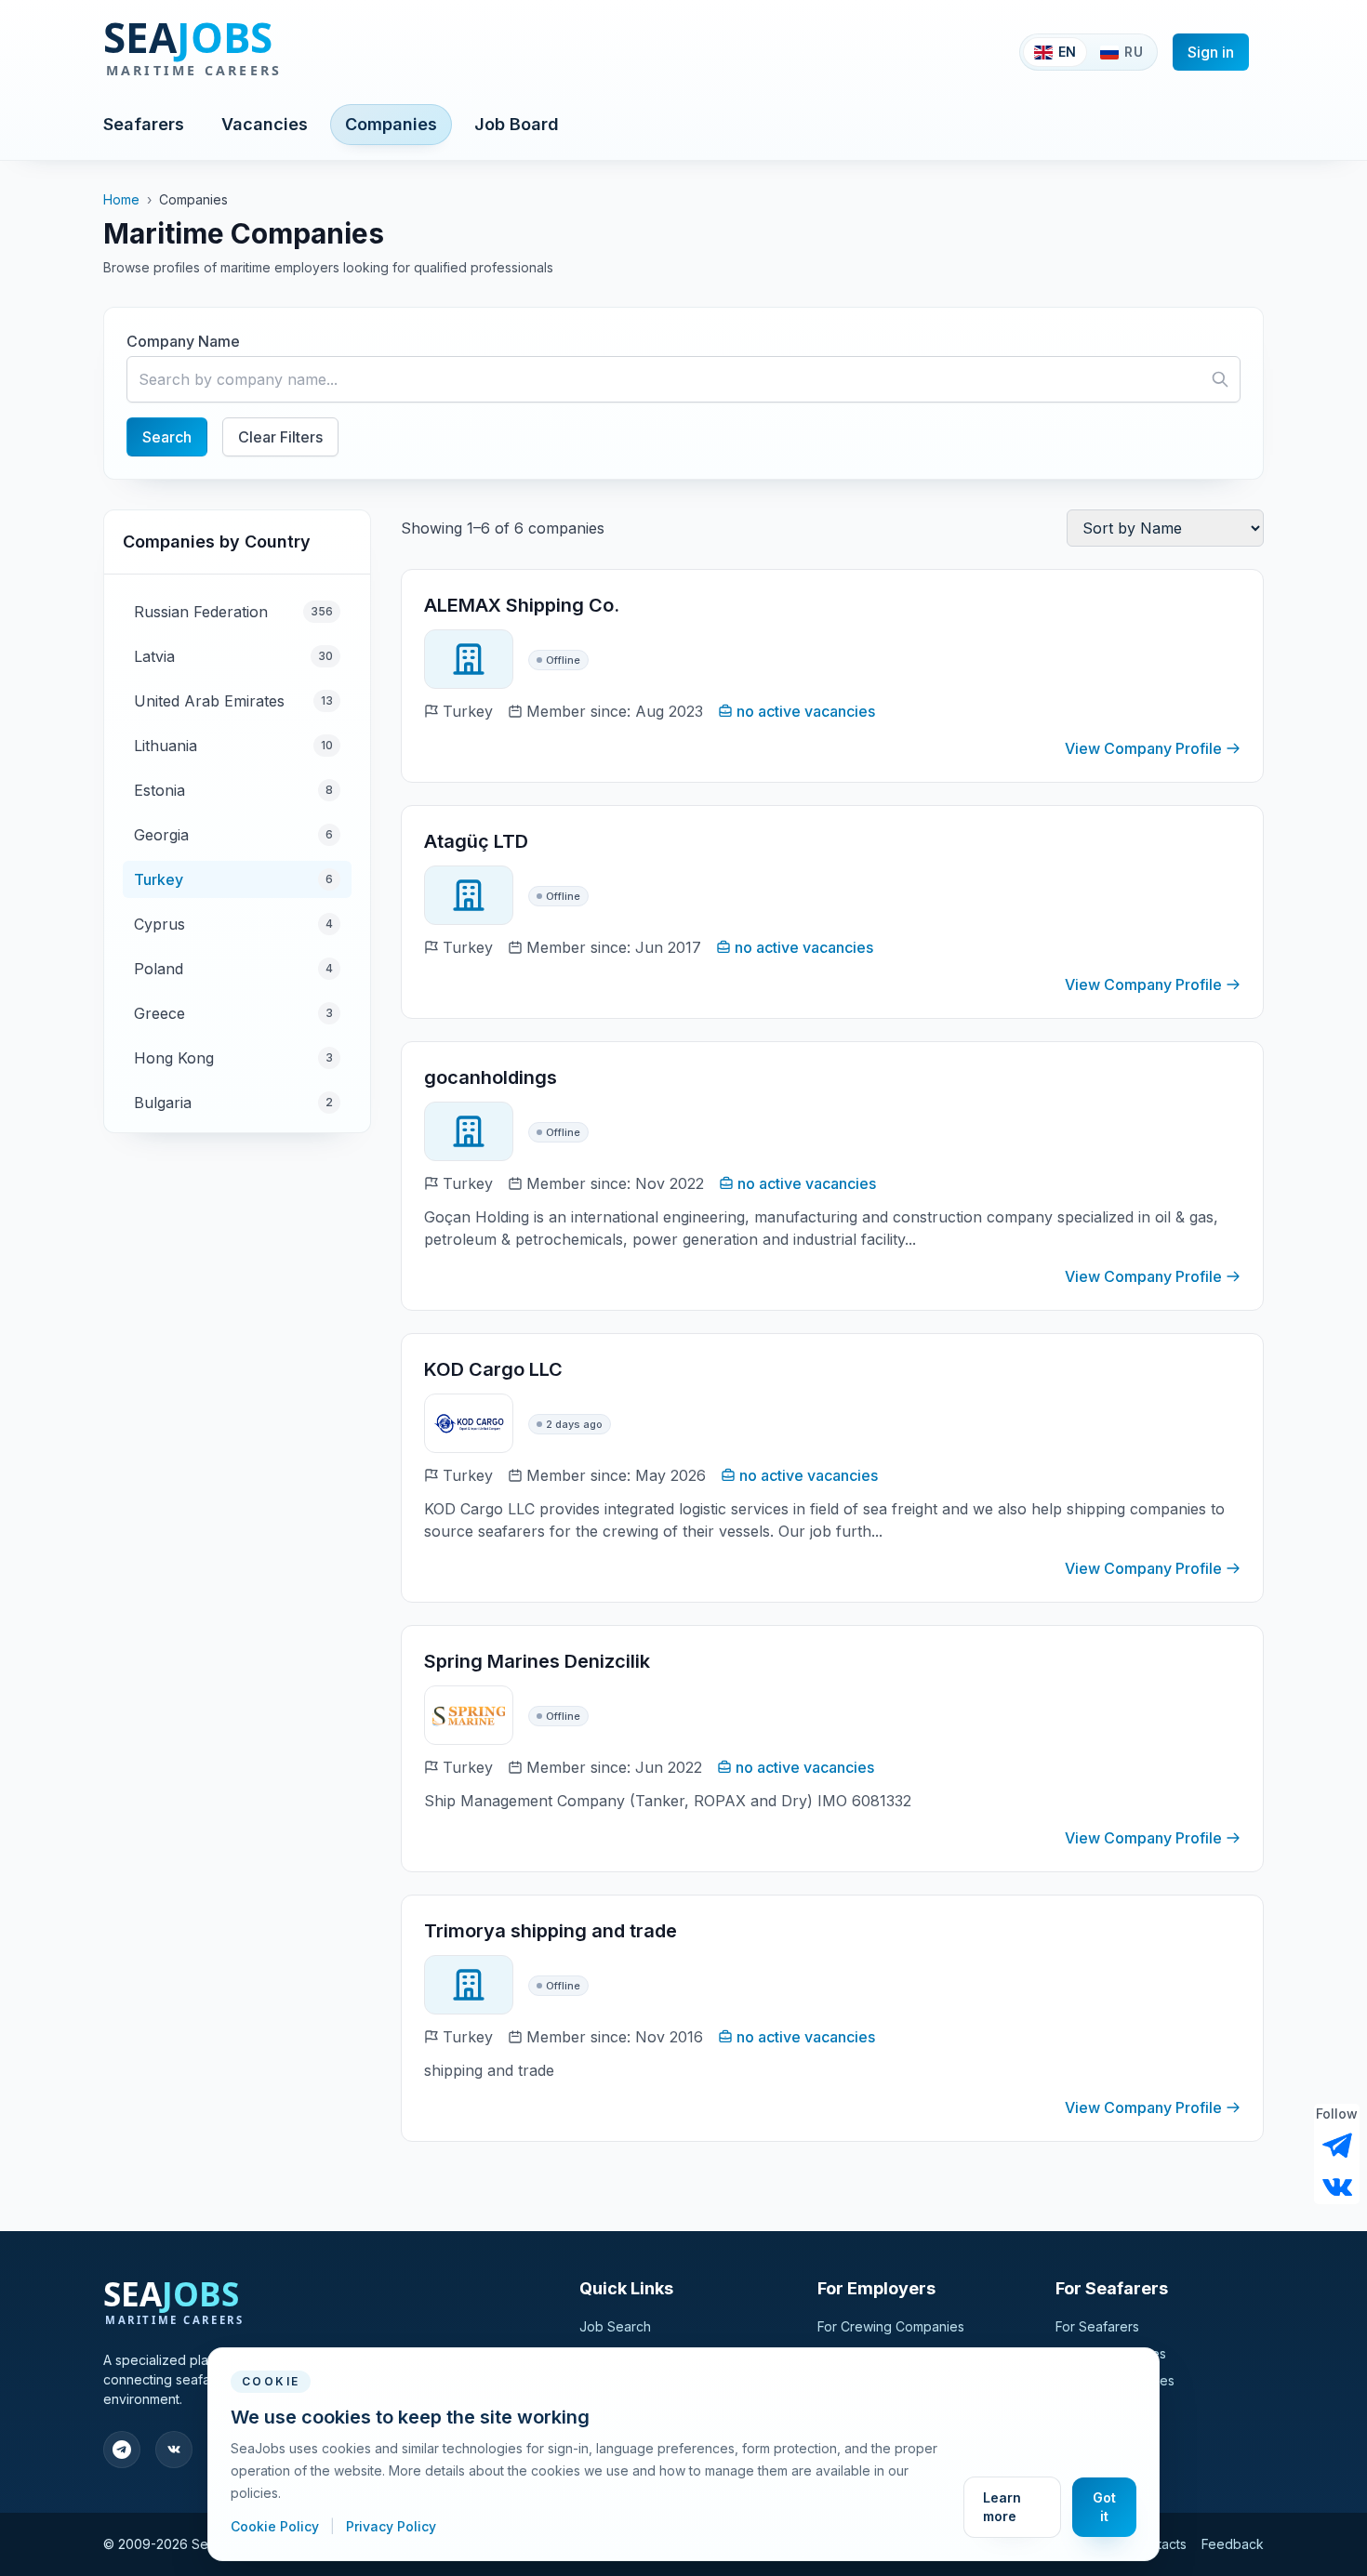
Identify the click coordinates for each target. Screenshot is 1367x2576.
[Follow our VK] (1337, 2186)
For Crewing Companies (891, 2326)
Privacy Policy (391, 2526)
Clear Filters (280, 437)
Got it (1104, 2507)
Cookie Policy (277, 2526)
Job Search (615, 2326)
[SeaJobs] (253, 52)
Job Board (517, 124)
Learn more (1002, 2507)
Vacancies (265, 124)
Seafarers (144, 124)
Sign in (1211, 52)
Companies (391, 124)
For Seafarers (1097, 2326)
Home (121, 199)
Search (167, 437)
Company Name (183, 341)
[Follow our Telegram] (1337, 2146)
